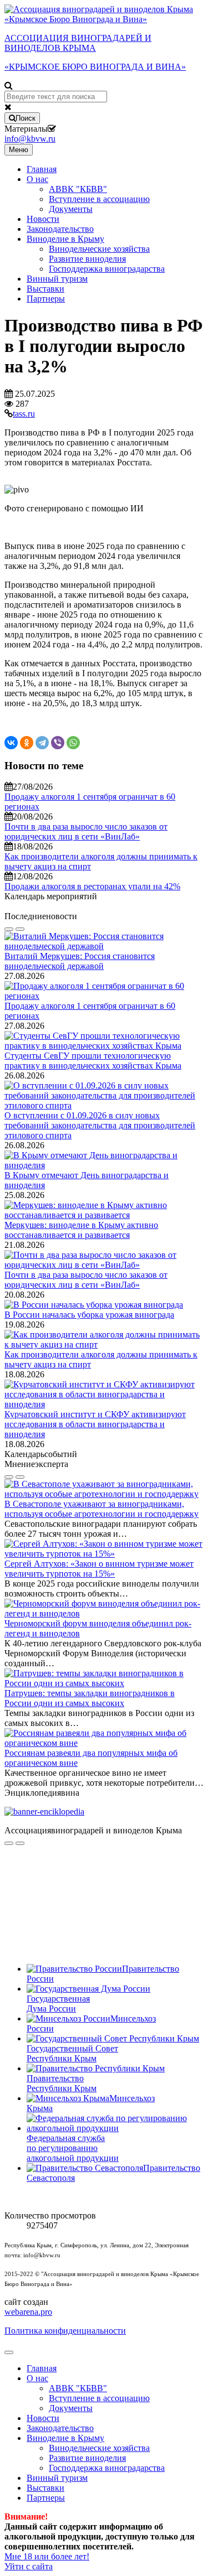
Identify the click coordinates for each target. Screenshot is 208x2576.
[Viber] (58, 743)
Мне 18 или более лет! (47, 2556)
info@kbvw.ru (30, 139)
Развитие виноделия (87, 259)
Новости (43, 219)
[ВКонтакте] (11, 743)
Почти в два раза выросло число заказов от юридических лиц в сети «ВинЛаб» (86, 831)
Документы (71, 209)
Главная (42, 169)
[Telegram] (42, 743)
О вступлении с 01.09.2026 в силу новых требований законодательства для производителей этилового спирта (100, 1125)
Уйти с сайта (29, 2566)
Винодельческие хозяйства (99, 249)
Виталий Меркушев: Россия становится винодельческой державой (80, 961)
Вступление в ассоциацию (99, 199)
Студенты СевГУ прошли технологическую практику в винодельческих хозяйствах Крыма (93, 1061)
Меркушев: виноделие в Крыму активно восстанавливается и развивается (81, 1230)
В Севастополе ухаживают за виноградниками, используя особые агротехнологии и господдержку (102, 1509)
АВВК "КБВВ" (78, 189)
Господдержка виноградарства (107, 269)
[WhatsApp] (73, 743)
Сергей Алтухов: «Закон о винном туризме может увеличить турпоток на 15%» (99, 1569)
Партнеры (46, 299)
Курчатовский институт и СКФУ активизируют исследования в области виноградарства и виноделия (95, 1424)
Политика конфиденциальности (65, 2331)
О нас (37, 179)
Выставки (45, 289)
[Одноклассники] (27, 743)
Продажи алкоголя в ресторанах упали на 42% (92, 886)
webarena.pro (28, 2312)
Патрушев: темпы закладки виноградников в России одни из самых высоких (90, 1698)
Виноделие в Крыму (65, 239)
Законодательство (60, 229)
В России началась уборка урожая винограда (89, 1315)
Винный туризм (57, 279)
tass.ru (24, 414)
